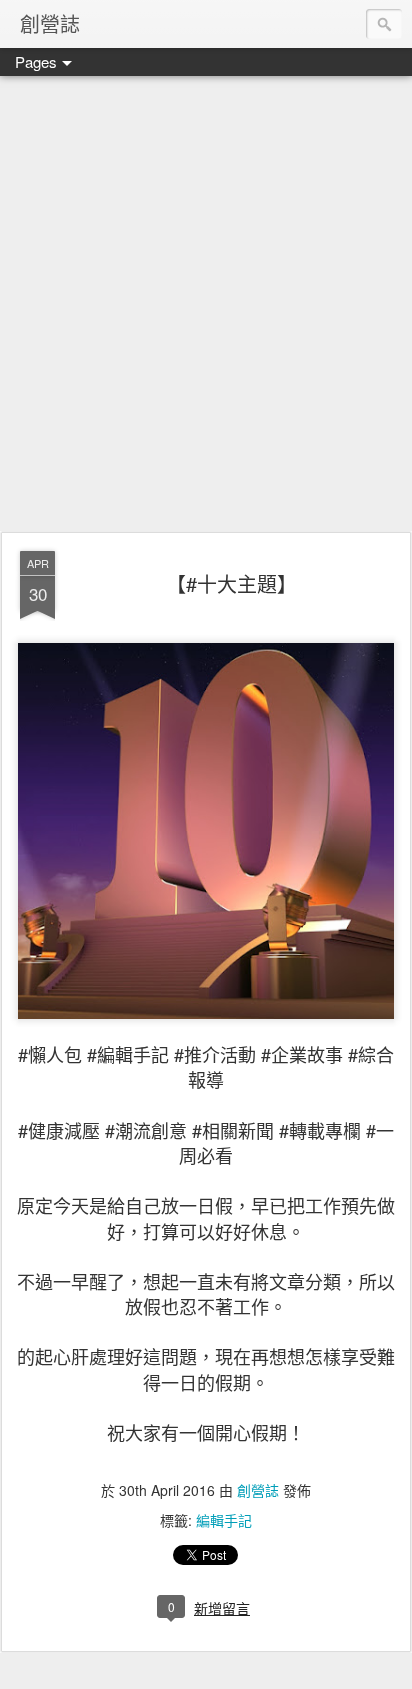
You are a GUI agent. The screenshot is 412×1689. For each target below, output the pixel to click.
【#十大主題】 (231, 583)
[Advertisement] (206, 305)
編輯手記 (224, 1520)
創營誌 (258, 1490)
